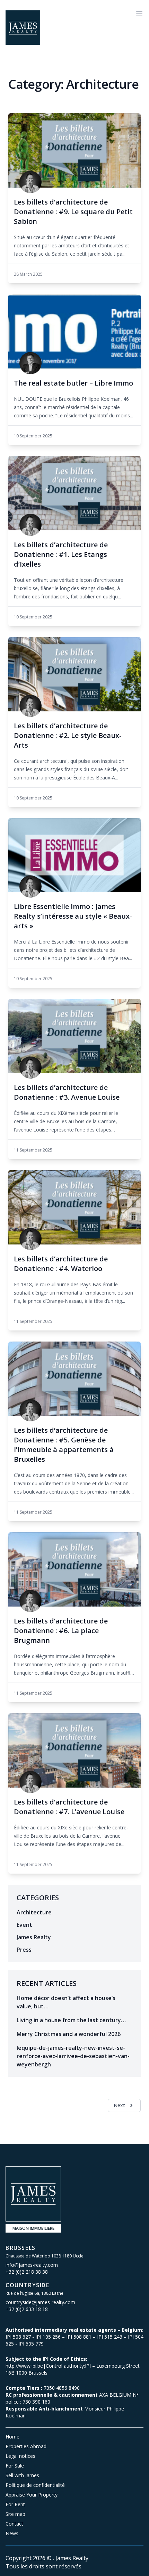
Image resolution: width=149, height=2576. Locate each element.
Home (12, 2437)
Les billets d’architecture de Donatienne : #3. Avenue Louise (67, 1092)
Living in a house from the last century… (71, 2020)
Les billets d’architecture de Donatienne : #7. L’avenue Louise (69, 1807)
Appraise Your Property (32, 2495)
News (12, 2533)
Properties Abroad (26, 2446)
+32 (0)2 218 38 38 (27, 2272)
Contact (14, 2524)
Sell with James (22, 2475)
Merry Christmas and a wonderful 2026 (69, 2034)
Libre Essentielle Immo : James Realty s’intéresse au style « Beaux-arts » (73, 916)
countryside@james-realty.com (40, 2302)
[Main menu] (139, 14)
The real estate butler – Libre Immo (73, 383)
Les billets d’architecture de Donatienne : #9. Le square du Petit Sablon (73, 212)
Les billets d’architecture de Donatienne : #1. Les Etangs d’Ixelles (61, 554)
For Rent (15, 2504)
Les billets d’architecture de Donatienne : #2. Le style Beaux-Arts (68, 735)
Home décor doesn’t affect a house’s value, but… (66, 2002)
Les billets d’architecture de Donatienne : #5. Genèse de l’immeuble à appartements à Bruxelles (64, 1445)
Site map (15, 2514)
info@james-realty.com (32, 2265)
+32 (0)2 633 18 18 (27, 2309)
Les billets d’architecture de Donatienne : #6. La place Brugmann (61, 1631)
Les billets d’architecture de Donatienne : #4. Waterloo (61, 1264)
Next (119, 2105)
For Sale (15, 2466)
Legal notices (20, 2456)
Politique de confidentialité (35, 2485)
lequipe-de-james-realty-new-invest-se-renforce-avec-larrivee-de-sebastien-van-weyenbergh (73, 2056)
